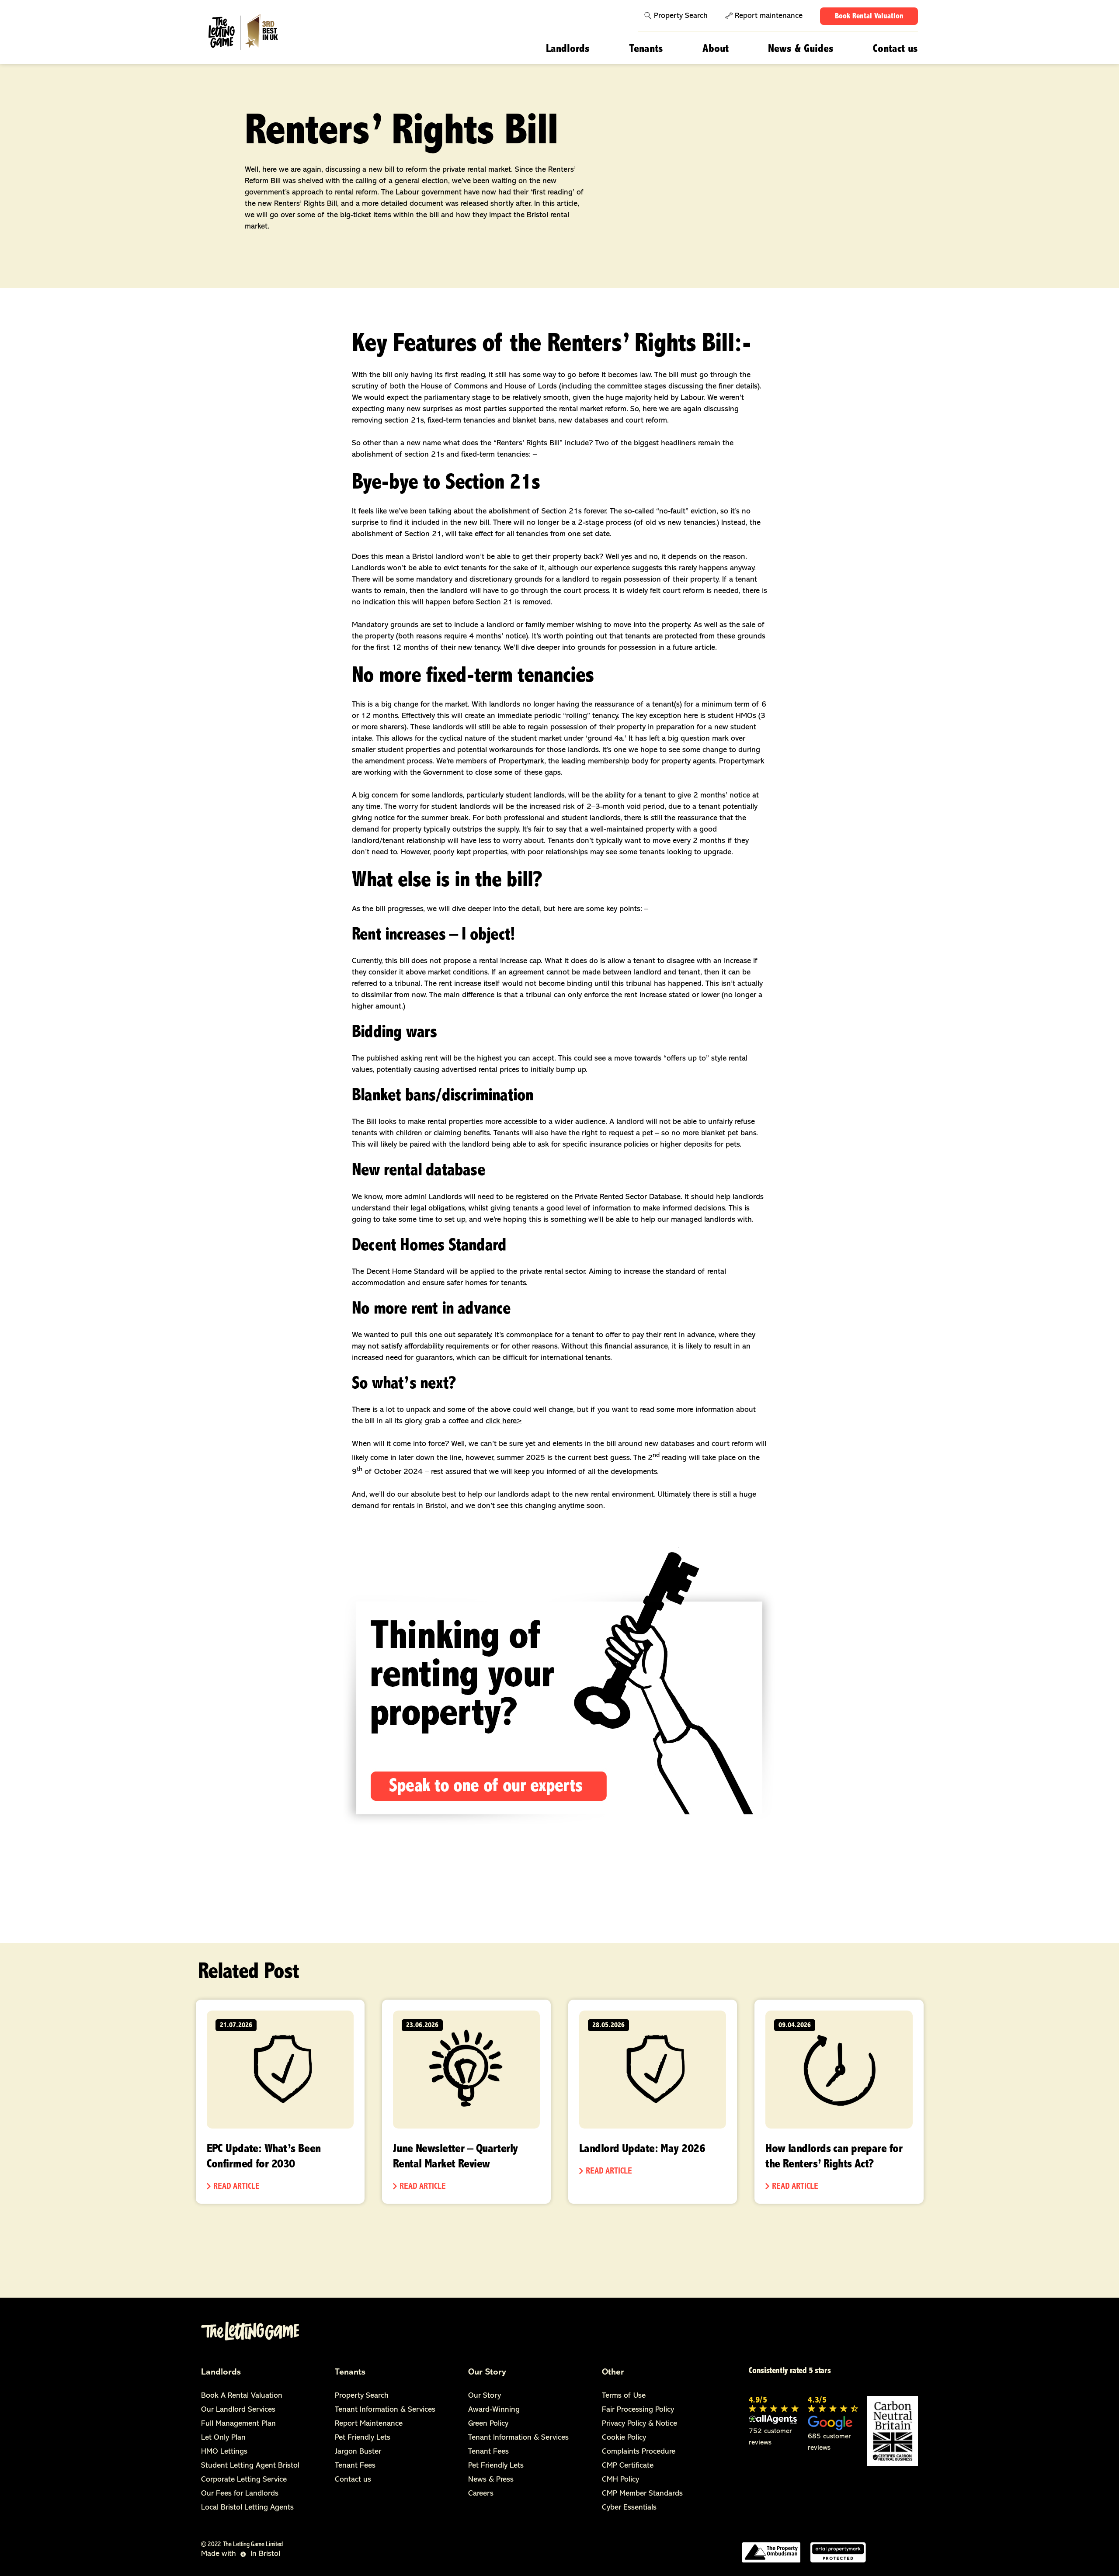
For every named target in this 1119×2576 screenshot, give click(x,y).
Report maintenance (769, 16)
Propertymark (521, 762)
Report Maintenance (369, 2424)
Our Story (487, 2372)
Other (613, 2372)
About (716, 49)
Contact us (895, 49)
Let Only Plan (223, 2438)
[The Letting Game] (255, 33)
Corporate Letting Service (244, 2480)
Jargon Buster (358, 2452)
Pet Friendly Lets (363, 2438)
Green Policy (488, 2424)
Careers (481, 2494)
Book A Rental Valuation (242, 2396)
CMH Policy (620, 2480)
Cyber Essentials (629, 2508)
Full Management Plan (238, 2424)
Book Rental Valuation (869, 17)
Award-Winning (494, 2410)
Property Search (681, 16)
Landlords (568, 49)
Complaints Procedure (639, 2452)
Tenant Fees (355, 2466)
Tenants (646, 49)
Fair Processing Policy (638, 2410)
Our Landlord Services (238, 2410)
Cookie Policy (624, 2438)
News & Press (491, 2480)
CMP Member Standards (642, 2494)
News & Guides (801, 49)
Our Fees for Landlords (240, 2494)
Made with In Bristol (241, 2554)
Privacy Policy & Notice (639, 2424)
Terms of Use (624, 2396)
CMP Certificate (628, 2466)
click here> (504, 1421)
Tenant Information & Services (385, 2410)
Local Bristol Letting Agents (247, 2508)
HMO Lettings (224, 2452)
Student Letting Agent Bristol (250, 2466)
